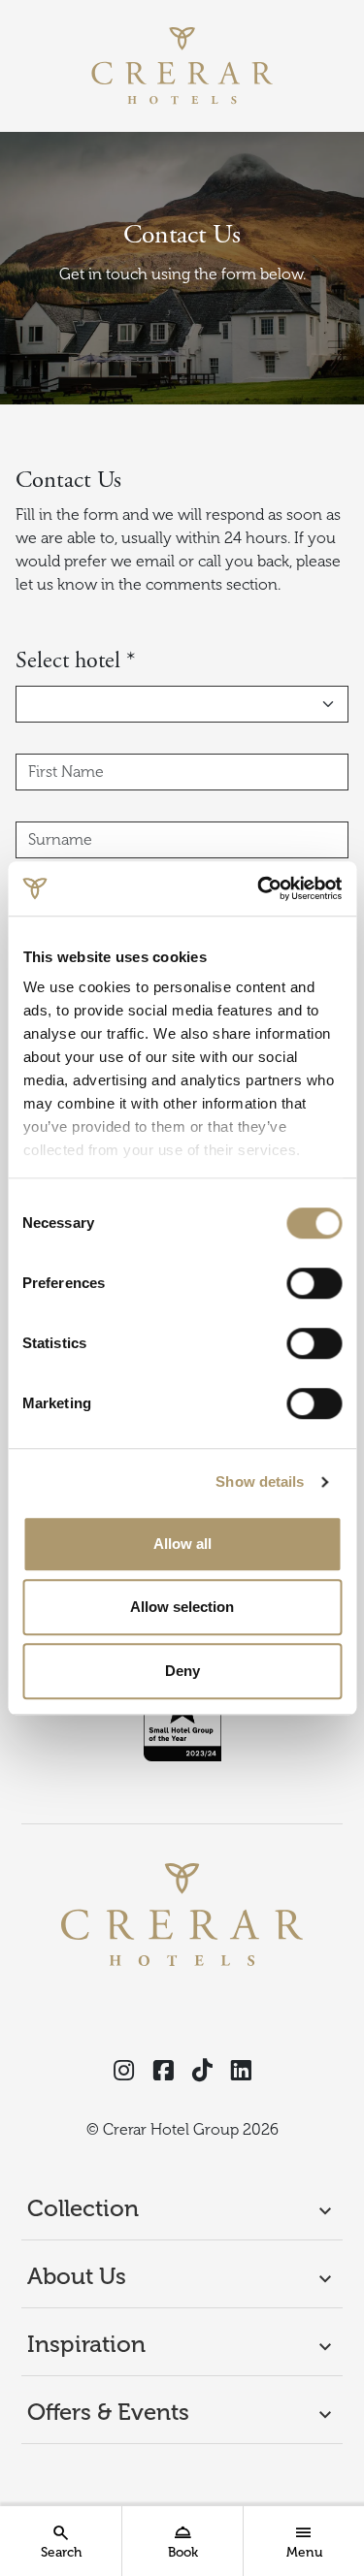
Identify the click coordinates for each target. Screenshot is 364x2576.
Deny (182, 1671)
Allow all (182, 1544)
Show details (260, 1481)
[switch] (314, 1283)
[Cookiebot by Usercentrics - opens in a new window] (259, 888)
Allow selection (182, 1607)
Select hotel (75, 660)
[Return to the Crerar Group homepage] (182, 65)
